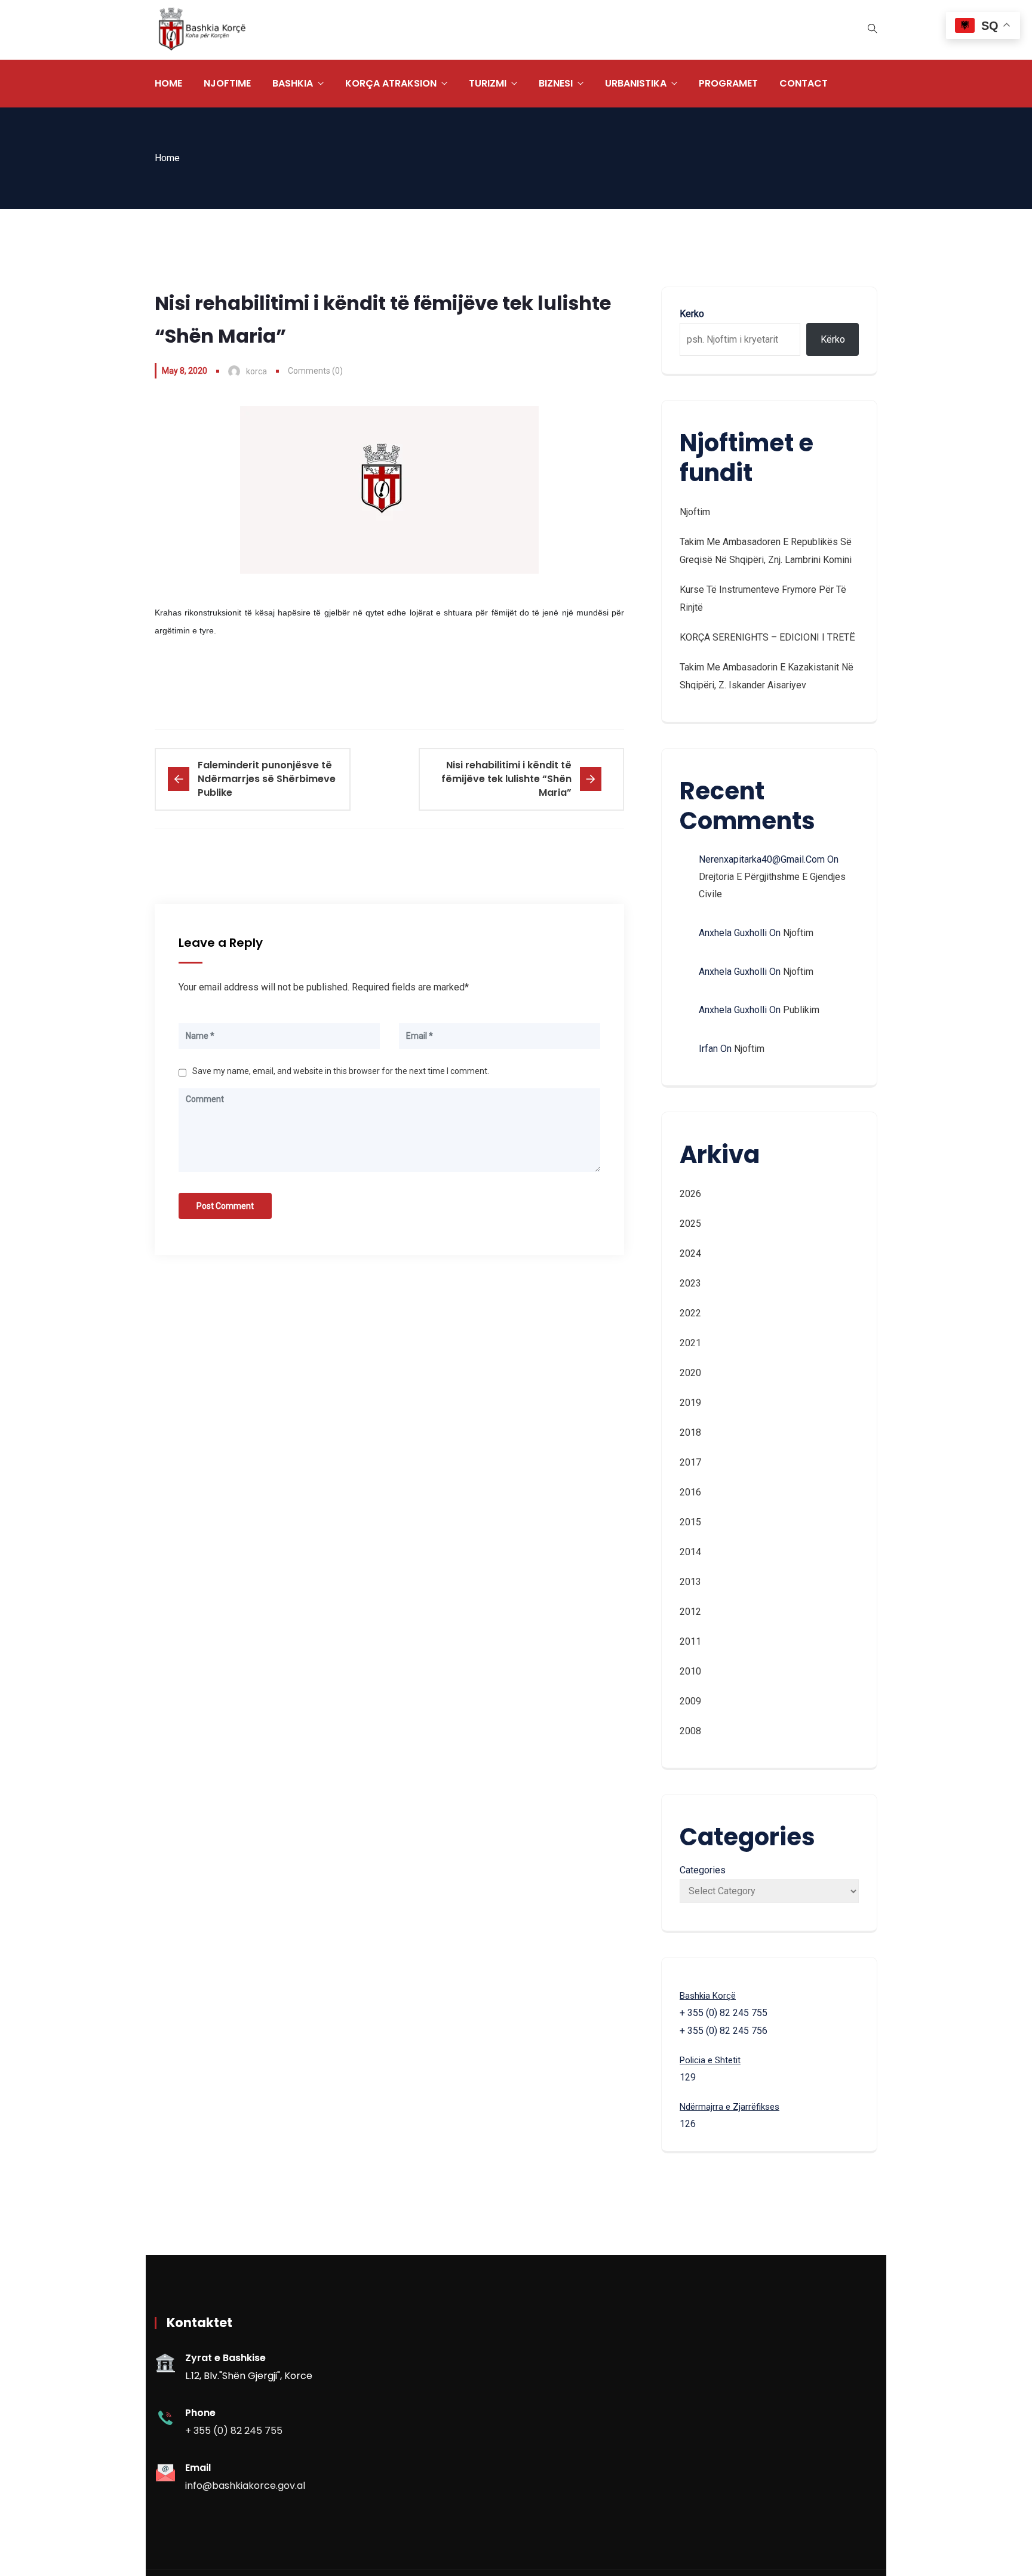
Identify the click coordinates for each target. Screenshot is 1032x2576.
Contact (804, 83)
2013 (690, 1582)
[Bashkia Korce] (202, 30)
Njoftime (227, 83)
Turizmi (488, 83)
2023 (690, 1283)
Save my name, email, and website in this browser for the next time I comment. (341, 1071)
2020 (690, 1373)
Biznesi (556, 83)
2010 (690, 1671)
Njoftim (695, 512)
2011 (690, 1641)
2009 (690, 1701)
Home (168, 83)
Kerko (692, 314)
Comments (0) (315, 371)
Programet (728, 83)
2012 (690, 1612)
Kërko (833, 339)
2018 (690, 1432)
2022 (690, 1313)
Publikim (801, 1010)
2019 (690, 1403)
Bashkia (293, 83)
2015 (690, 1522)
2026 (690, 1194)
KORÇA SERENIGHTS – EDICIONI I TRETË (767, 637)
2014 (690, 1552)
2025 (690, 1224)
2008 (690, 1731)
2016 (690, 1492)
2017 (690, 1462)
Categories (703, 1870)
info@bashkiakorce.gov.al (245, 2486)
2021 (690, 1343)
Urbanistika (636, 83)
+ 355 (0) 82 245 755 (234, 2431)
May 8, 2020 (185, 371)
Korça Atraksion (391, 83)
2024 (690, 1253)
